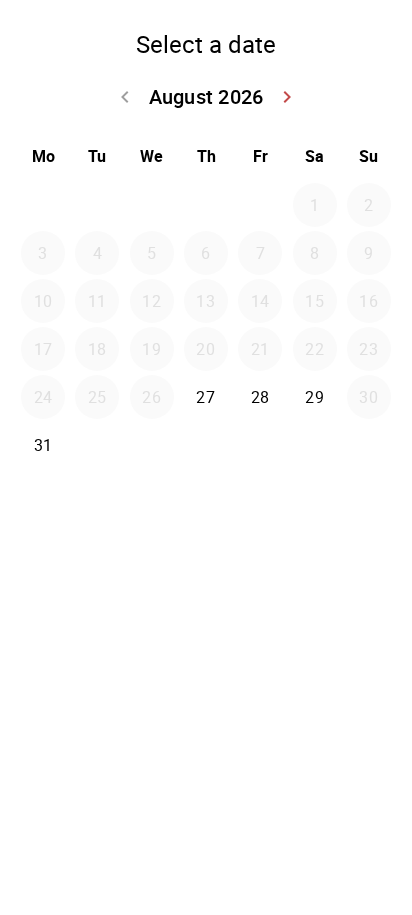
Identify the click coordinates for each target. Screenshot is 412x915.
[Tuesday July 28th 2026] (97, 205)
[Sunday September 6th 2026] (369, 445)
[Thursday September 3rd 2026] (206, 445)
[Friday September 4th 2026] (260, 445)
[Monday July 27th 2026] (43, 205)
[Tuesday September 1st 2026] (97, 445)
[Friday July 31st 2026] (260, 205)
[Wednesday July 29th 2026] (152, 205)
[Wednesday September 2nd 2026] (152, 445)
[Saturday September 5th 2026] (315, 445)
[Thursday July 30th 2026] (206, 205)
